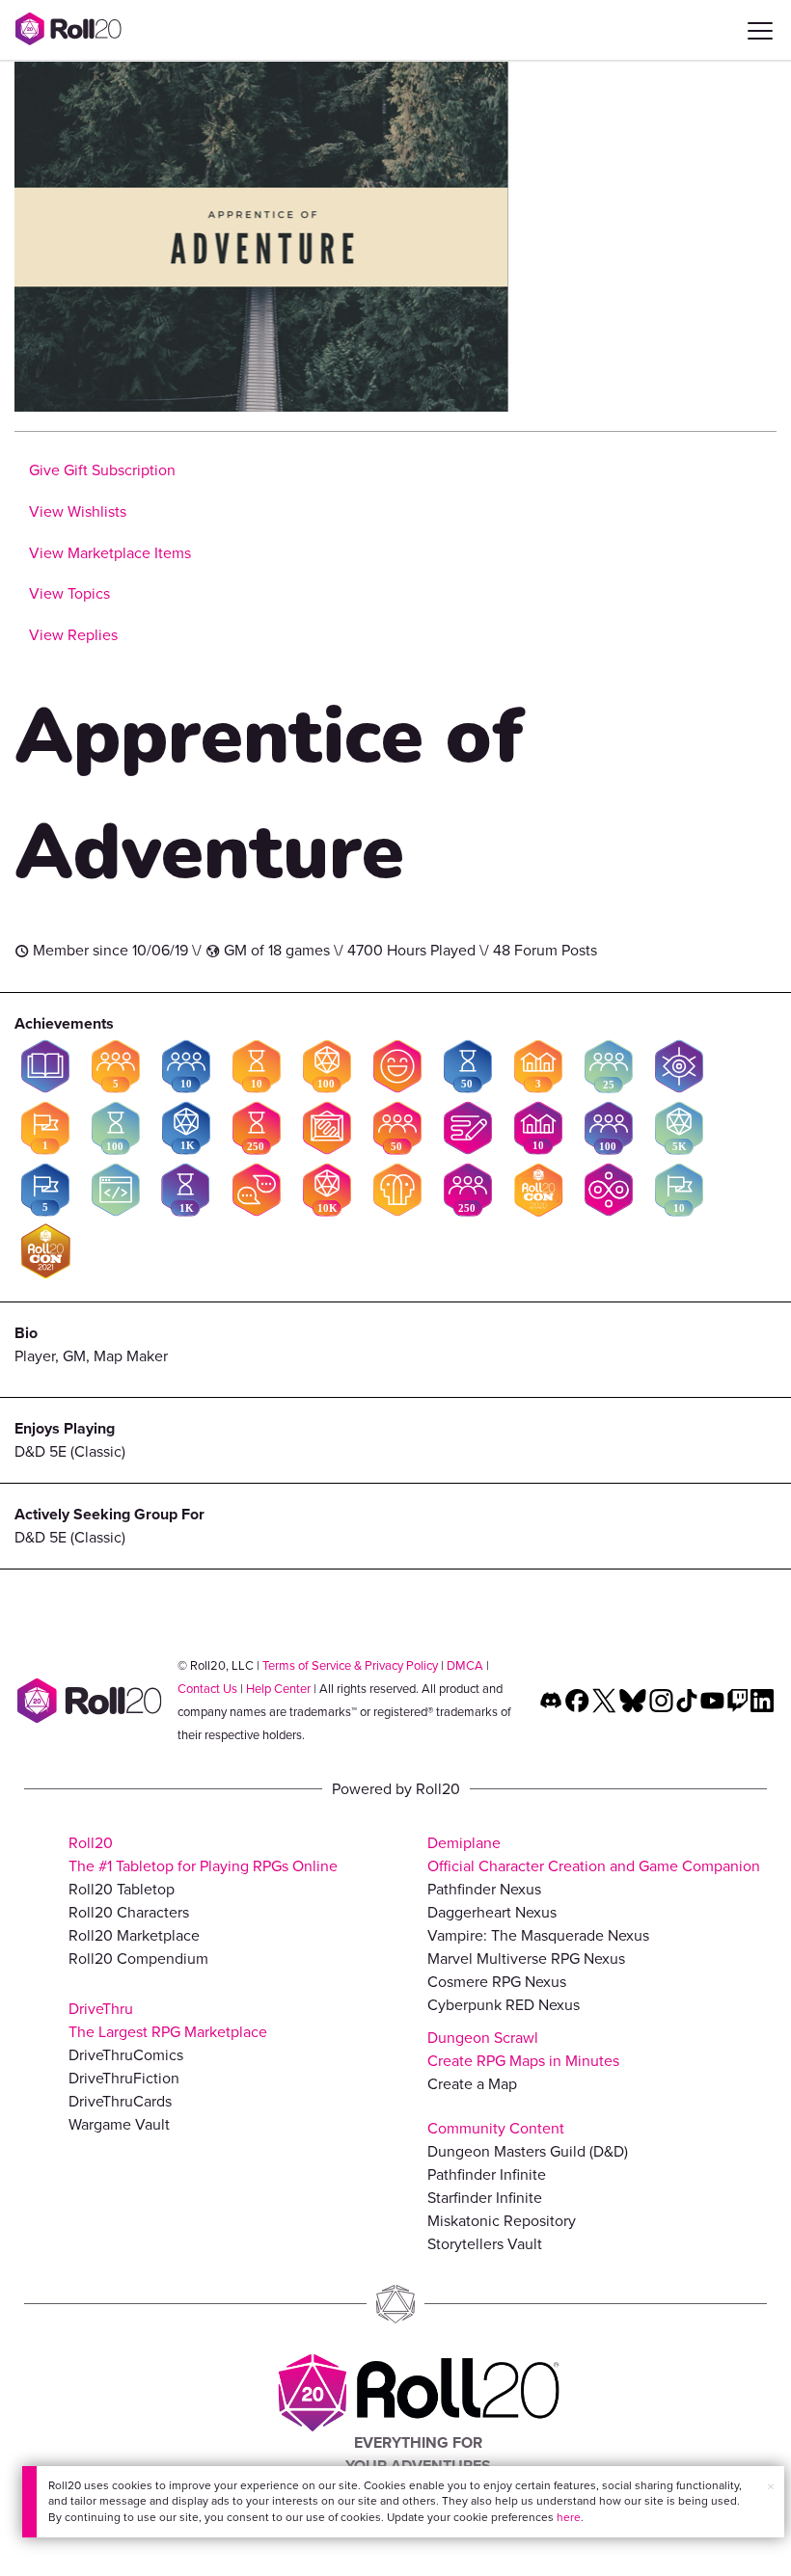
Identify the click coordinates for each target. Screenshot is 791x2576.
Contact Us (207, 1689)
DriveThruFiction (124, 2078)
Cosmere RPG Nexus (497, 1982)
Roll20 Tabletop (122, 1889)
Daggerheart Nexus (492, 1912)
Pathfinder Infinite (487, 2174)
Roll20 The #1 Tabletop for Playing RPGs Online (203, 1854)
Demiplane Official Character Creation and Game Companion (594, 1854)
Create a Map (472, 2084)
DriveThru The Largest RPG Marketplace (168, 2020)
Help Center (278, 1689)
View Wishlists (78, 511)
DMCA (465, 1665)
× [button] (771, 2487)
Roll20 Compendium (138, 1959)
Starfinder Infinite (485, 2198)
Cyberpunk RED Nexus (504, 2005)
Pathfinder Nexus (484, 1889)
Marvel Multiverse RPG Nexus (526, 1959)
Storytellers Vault (485, 2244)
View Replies (73, 635)
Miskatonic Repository (502, 2221)
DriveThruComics (126, 2055)
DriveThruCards (120, 2101)
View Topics (69, 593)
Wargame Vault (119, 2124)
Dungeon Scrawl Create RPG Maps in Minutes (523, 2049)
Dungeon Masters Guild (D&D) (528, 2151)
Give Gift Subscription (102, 470)
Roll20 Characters (129, 1912)
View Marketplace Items (110, 553)
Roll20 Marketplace (134, 1935)
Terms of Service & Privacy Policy (350, 1665)
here (569, 2517)
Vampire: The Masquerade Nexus (538, 1935)
